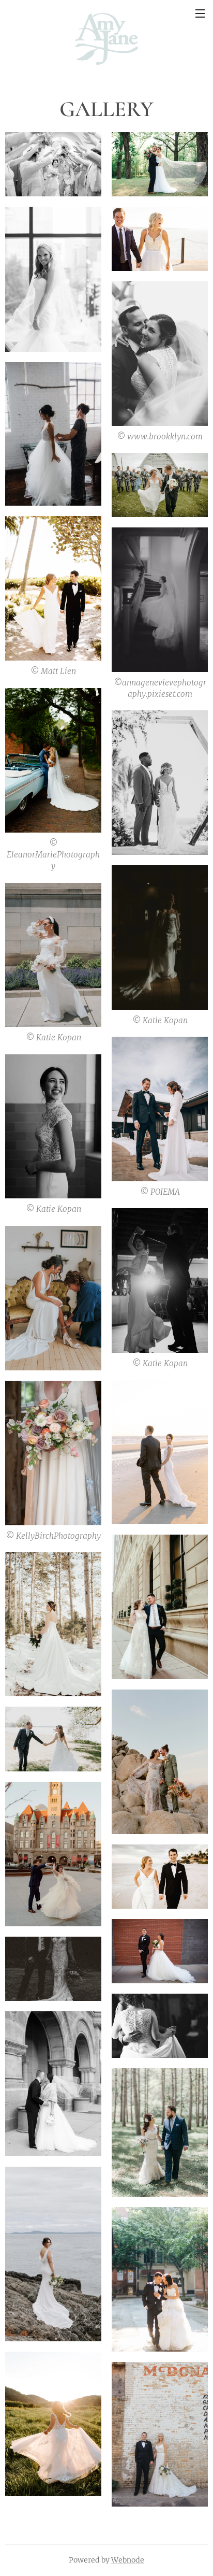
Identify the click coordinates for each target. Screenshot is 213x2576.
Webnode (128, 2560)
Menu (200, 13)
